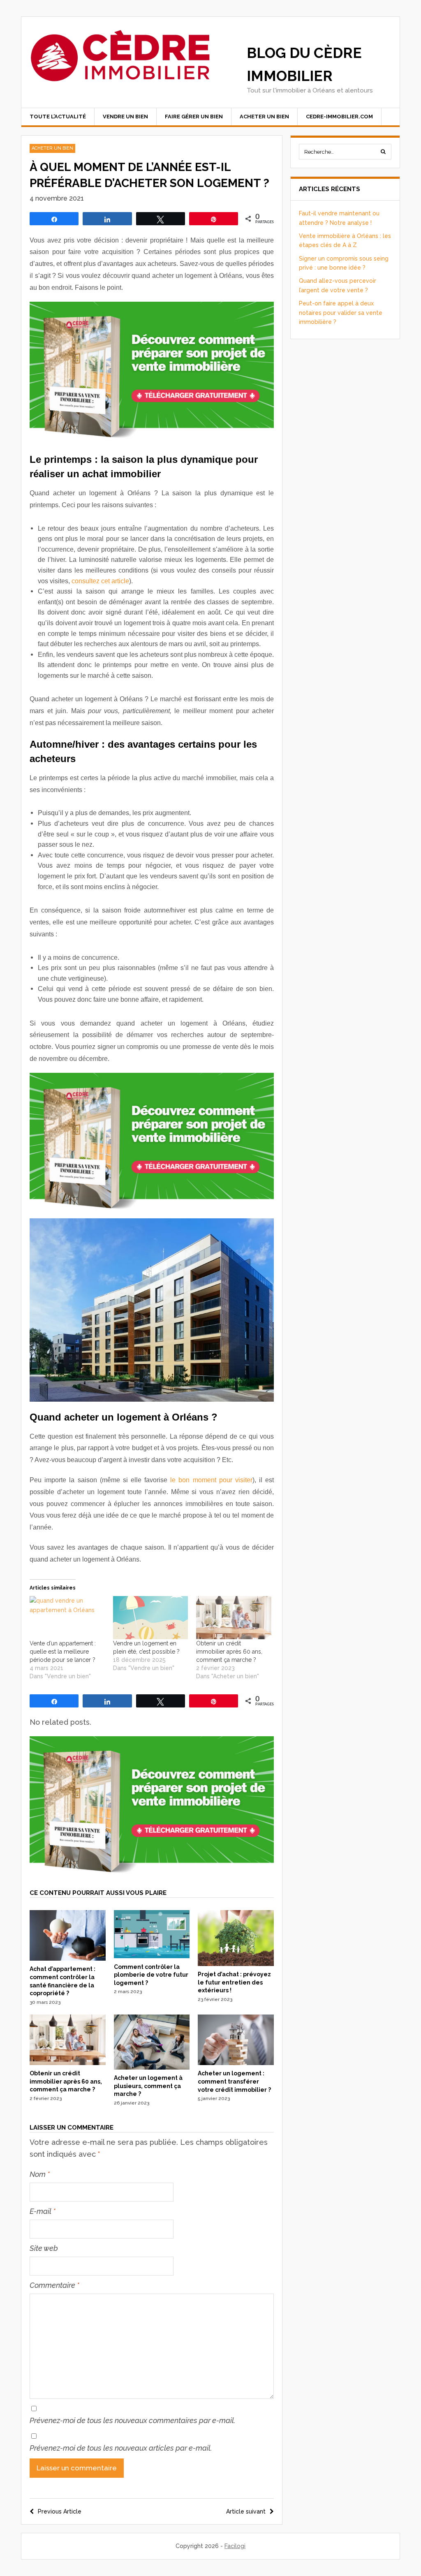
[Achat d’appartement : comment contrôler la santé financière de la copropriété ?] (68, 1959)
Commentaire (54, 2285)
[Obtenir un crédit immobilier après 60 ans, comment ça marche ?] (234, 1617)
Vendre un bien (125, 117)
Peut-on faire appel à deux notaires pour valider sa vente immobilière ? (341, 313)
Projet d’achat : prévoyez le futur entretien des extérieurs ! (234, 1982)
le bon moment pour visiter (211, 1480)
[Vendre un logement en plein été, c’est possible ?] (151, 1617)
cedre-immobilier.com (339, 117)
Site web (44, 2248)
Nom (40, 2174)
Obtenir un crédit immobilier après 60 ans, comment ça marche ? (229, 1652)
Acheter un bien (264, 117)
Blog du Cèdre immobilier (304, 64)
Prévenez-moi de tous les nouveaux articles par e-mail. (121, 2448)
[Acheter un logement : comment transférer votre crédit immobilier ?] (236, 2063)
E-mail (43, 2211)
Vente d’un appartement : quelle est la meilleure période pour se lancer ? (63, 1652)
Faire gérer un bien (194, 117)
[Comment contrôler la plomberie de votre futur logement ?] (152, 1956)
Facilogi (235, 2546)
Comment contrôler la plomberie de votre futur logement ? (151, 1975)
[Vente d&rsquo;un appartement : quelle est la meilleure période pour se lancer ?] (67, 1617)
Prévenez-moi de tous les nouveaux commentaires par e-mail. (133, 2420)
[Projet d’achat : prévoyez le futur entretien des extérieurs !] (236, 1964)
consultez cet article (100, 581)
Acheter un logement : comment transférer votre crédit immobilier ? (234, 2081)
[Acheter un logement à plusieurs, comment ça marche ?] (152, 2068)
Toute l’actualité (58, 117)
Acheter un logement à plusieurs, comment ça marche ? (148, 2086)
